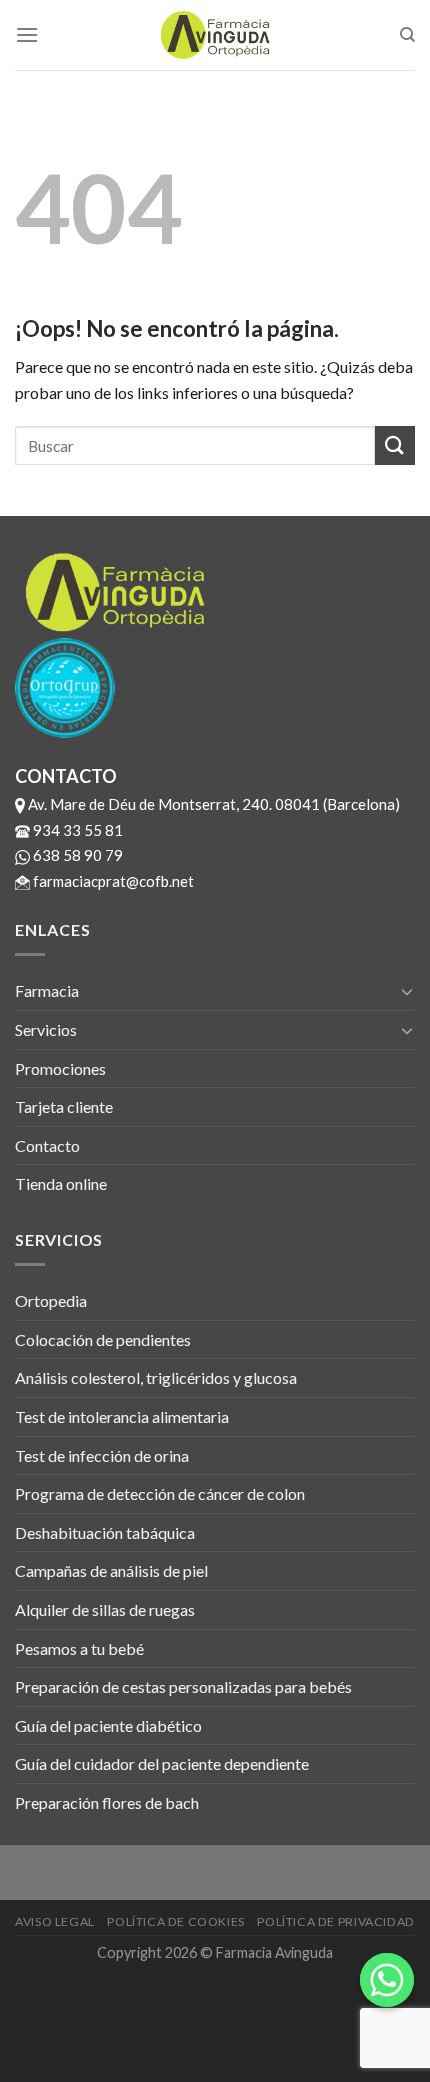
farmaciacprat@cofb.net (112, 881)
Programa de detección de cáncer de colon (160, 1493)
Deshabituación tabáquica (105, 1532)
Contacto (47, 1145)
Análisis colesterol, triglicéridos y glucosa (156, 1377)
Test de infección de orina (102, 1455)
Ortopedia (51, 1300)
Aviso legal (55, 1921)
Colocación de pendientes (103, 1339)
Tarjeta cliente (64, 1106)
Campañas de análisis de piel (111, 1570)
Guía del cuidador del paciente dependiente (162, 1763)
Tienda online (61, 1183)
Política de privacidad (335, 1921)
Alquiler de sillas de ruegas (105, 1609)
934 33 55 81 (76, 830)
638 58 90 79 (76, 855)
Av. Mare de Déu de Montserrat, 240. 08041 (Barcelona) (212, 804)
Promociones (60, 1068)
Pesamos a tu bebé (79, 1648)
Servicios (46, 1029)
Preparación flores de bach (107, 1802)
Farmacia (47, 990)
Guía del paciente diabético (108, 1725)
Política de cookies (176, 1921)
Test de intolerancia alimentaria (122, 1416)
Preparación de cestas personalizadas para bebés (183, 1686)
